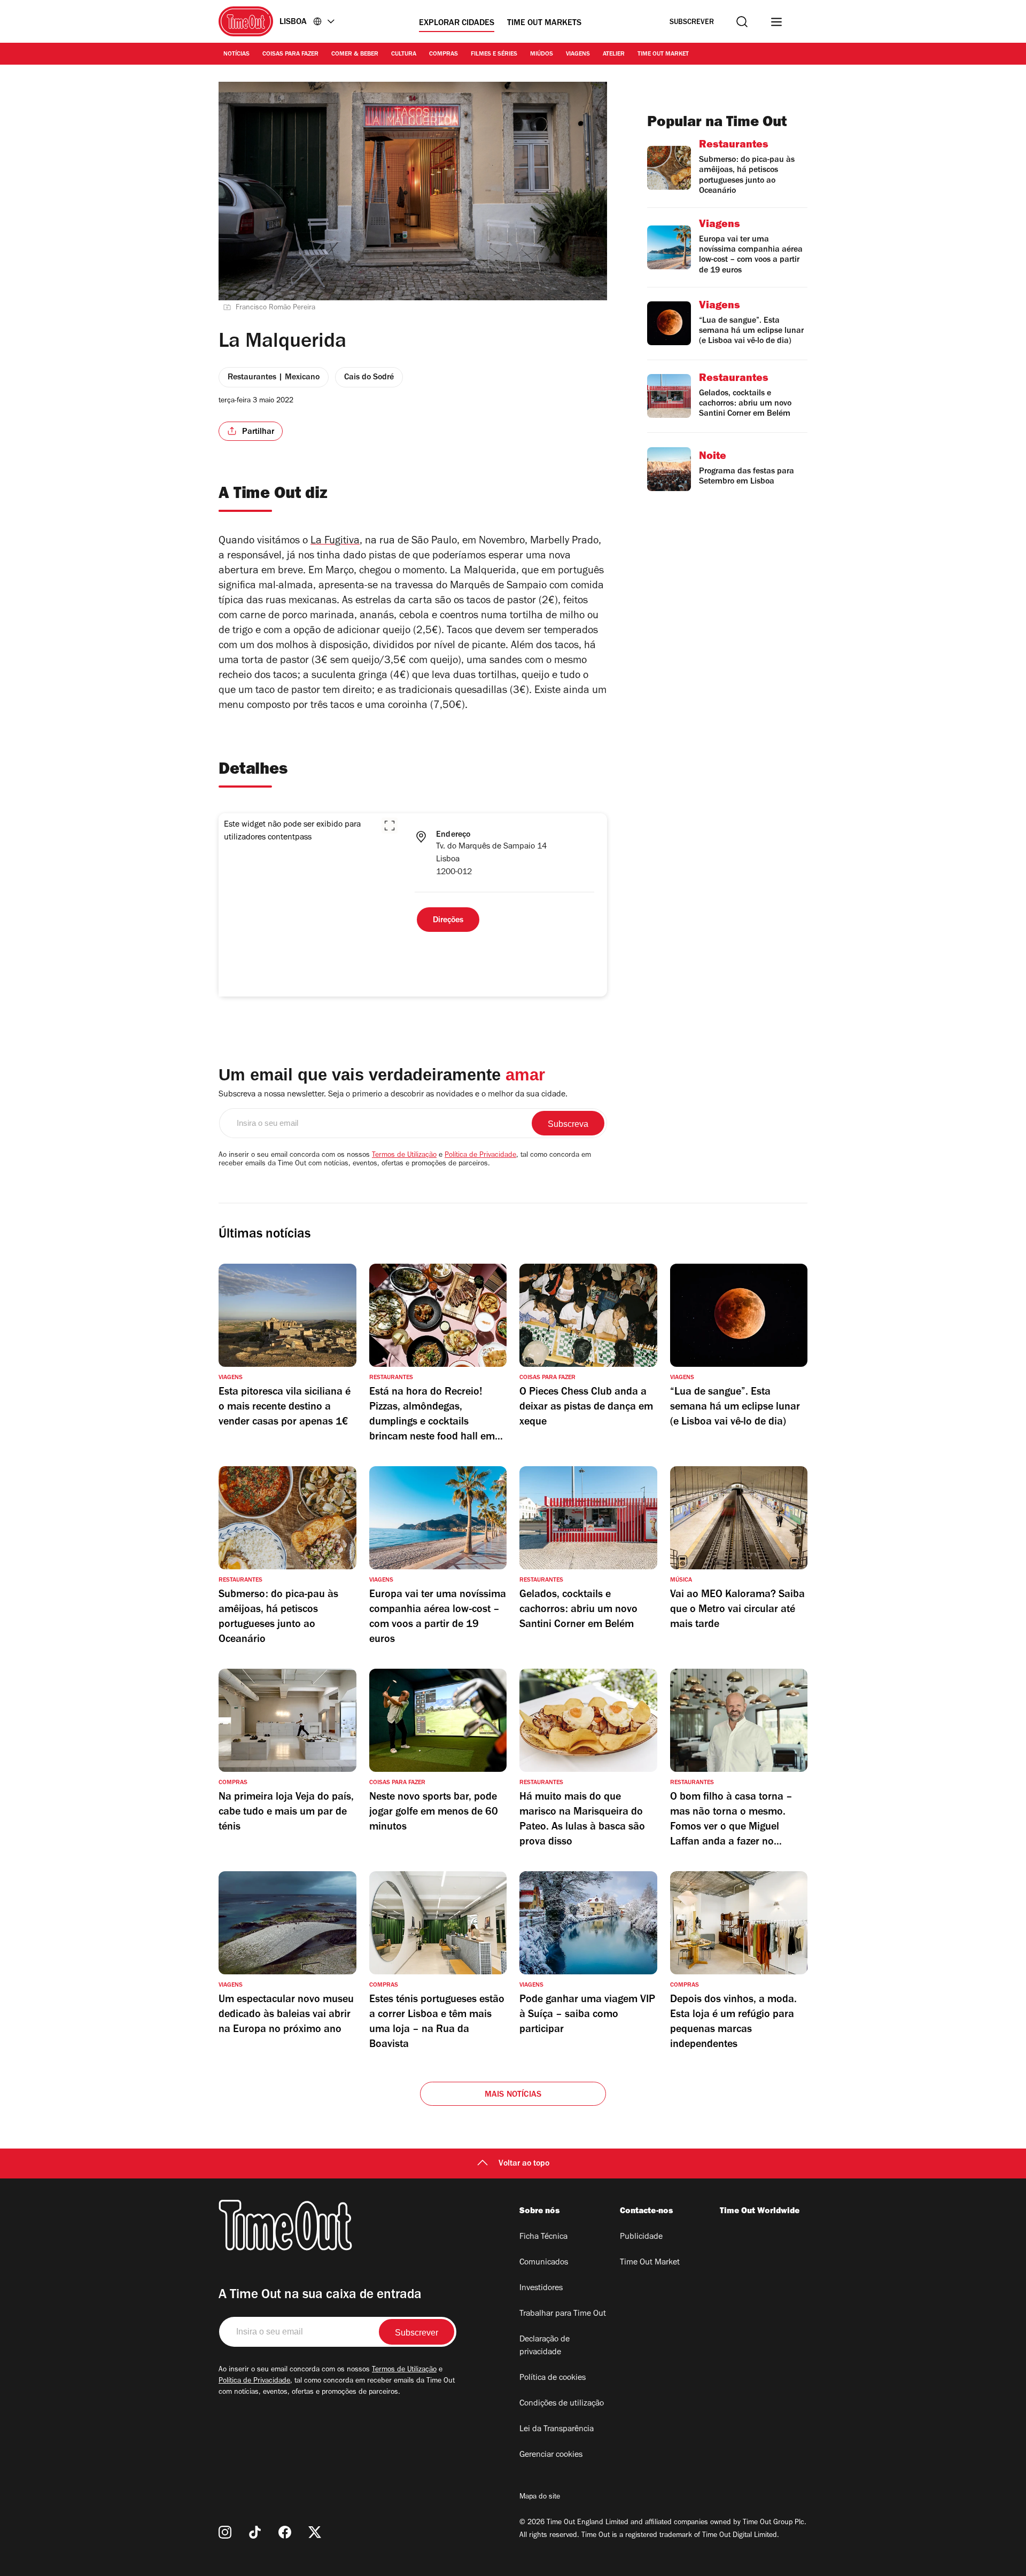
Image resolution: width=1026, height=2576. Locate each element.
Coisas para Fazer (290, 55)
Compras (444, 55)
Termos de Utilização (404, 1156)
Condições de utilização (562, 2404)
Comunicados (544, 2263)
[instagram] (225, 2532)
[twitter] (315, 2532)
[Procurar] (742, 22)
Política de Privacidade (480, 1156)
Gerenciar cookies (551, 2455)
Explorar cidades (457, 24)
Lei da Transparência (557, 2430)
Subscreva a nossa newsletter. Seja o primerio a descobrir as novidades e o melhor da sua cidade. (393, 1095)
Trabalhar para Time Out (563, 2314)
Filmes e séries (494, 55)
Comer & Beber (355, 55)
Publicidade (641, 2237)
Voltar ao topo (524, 2164)
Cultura (404, 55)
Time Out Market (663, 55)
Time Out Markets (544, 24)
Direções (448, 921)
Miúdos (542, 55)
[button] (390, 826)
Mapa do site (540, 2497)
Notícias (236, 55)
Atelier (614, 55)
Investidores (541, 2289)
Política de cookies (553, 2378)
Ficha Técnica (543, 2237)
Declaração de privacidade (545, 2346)
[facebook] (285, 2532)
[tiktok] (255, 2532)
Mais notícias (513, 2095)
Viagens (578, 55)
